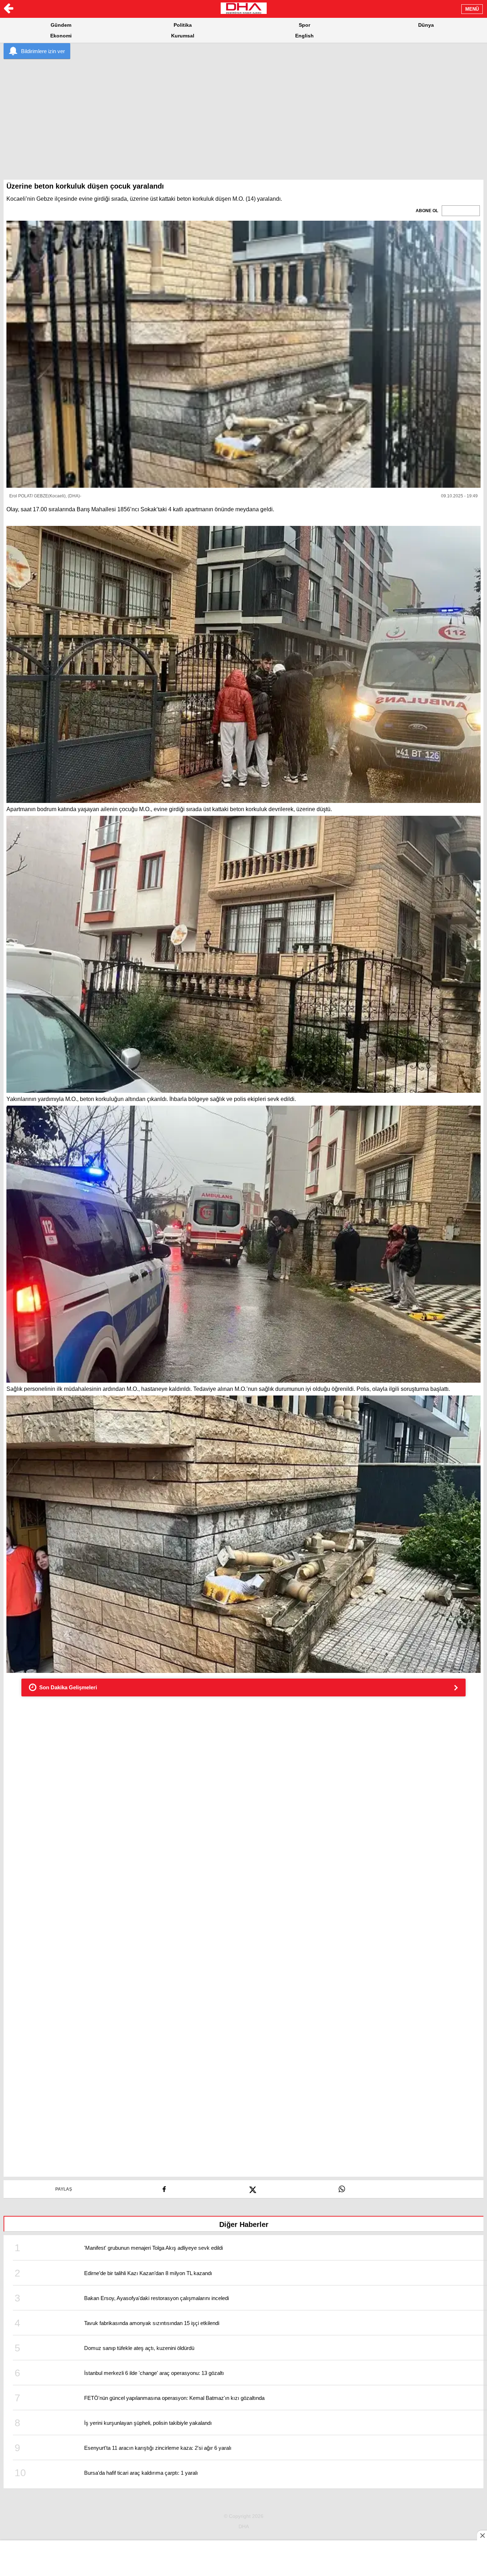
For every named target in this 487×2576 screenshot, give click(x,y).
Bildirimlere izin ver (43, 51)
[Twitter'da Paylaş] (253, 2187)
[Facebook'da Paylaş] (164, 2187)
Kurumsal (183, 36)
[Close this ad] (482, 2535)
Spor (304, 25)
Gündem (61, 25)
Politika (183, 25)
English (304, 36)
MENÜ (472, 9)
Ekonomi (61, 36)
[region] (243, 114)
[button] (243, 354)
